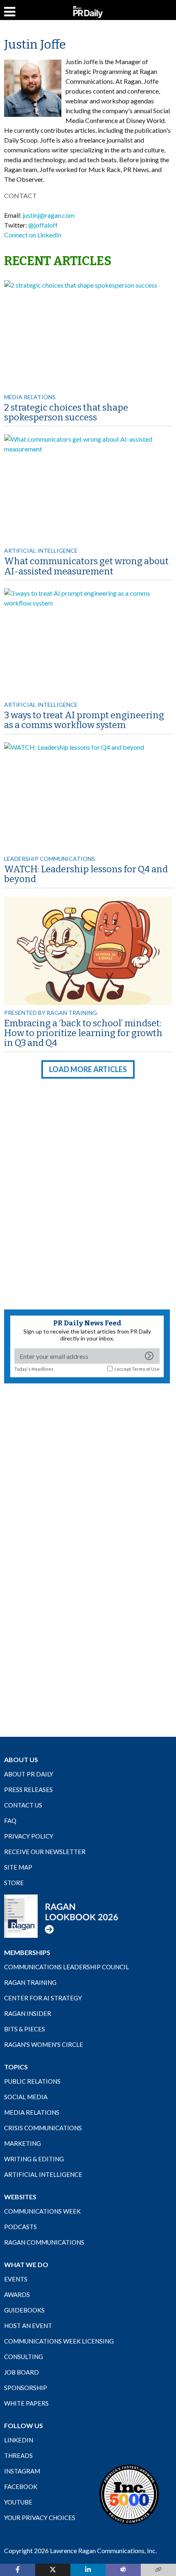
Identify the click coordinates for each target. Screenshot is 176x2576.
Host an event (28, 2326)
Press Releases (28, 1790)
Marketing (23, 2143)
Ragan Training (30, 1982)
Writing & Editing (34, 2159)
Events (16, 2279)
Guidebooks (24, 2310)
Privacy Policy (29, 1836)
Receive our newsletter (45, 1852)
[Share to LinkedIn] (88, 2570)
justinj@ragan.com (49, 215)
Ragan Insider (28, 2013)
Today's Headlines (34, 1369)
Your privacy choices (40, 2518)
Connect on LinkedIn (33, 235)
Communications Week (42, 2211)
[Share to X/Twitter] (53, 2570)
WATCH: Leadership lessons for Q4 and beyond (86, 874)
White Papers (26, 2403)
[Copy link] (158, 2570)
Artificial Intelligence (41, 551)
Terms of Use (146, 1369)
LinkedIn (19, 2440)
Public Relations (32, 2081)
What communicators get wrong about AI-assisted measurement (86, 566)
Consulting (24, 2357)
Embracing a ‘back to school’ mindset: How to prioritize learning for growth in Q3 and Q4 (83, 1033)
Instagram (22, 2471)
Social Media (26, 2097)
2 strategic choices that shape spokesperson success (66, 412)
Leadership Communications (50, 859)
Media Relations (30, 397)
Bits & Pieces (25, 2029)
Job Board (21, 2372)
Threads (18, 2455)
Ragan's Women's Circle (44, 2044)
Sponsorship (26, 2388)
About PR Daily (29, 1774)
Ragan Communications (44, 2242)
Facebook (21, 2487)
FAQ (10, 1821)
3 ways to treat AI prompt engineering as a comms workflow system (84, 720)
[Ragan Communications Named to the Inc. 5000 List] (129, 2494)
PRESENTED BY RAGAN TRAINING (51, 1013)
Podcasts (20, 2227)
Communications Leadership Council (67, 1967)
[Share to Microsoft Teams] (123, 2570)
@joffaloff (43, 225)
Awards (17, 2294)
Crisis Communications (43, 2128)
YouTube (18, 2502)
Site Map (18, 1867)
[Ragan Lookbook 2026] (61, 1916)
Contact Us (23, 1805)
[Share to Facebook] (18, 2570)
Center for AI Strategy (43, 1998)
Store (14, 1883)
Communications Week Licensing (59, 2341)
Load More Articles (88, 1069)
